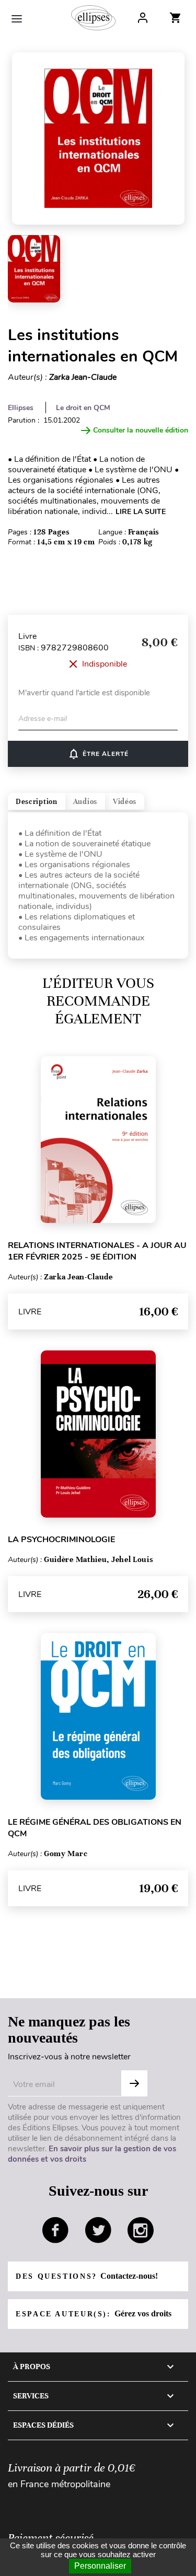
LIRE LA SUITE (141, 512)
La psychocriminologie (61, 1540)
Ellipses (21, 408)
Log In (143, 18)
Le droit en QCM (83, 408)
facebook (55, 2230)
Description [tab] (37, 802)
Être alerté (98, 754)
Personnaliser (100, 2566)
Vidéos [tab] (125, 802)
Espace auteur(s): (94, 2313)
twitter (98, 2230)
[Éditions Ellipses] (93, 18)
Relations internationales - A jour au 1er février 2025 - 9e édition (97, 1251)
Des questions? (87, 2276)
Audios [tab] (85, 802)
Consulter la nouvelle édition (141, 430)
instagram (141, 2230)
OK (134, 2083)
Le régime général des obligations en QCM (95, 1828)
